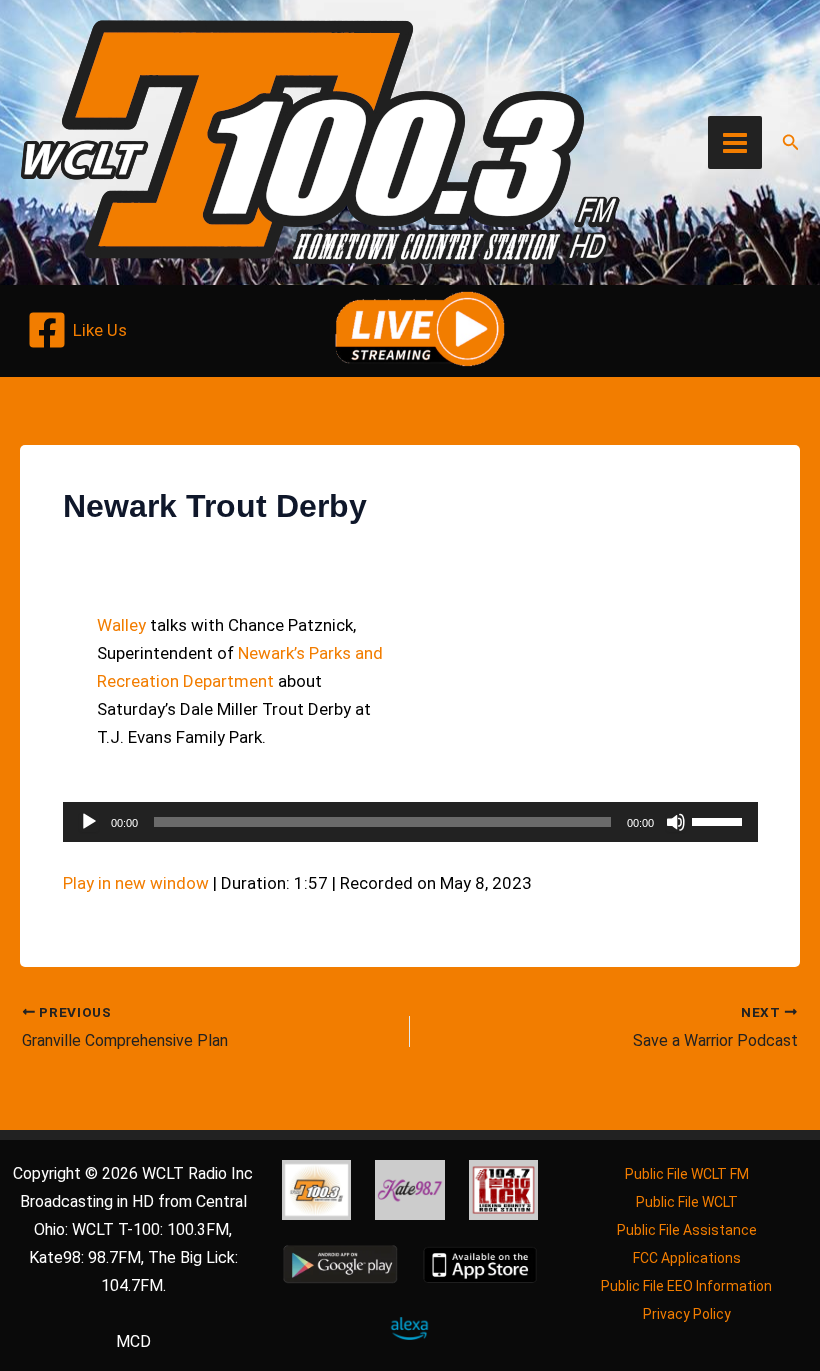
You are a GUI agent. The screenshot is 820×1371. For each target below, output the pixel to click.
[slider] (720, 820)
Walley (121, 625)
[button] (791, 142)
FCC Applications (687, 1258)
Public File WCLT (687, 1202)
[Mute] (676, 822)
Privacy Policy (687, 1314)
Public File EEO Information (686, 1286)
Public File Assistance (687, 1230)
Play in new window (136, 883)
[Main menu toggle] (735, 143)
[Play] (89, 822)
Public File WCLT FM (687, 1174)
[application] (410, 822)
